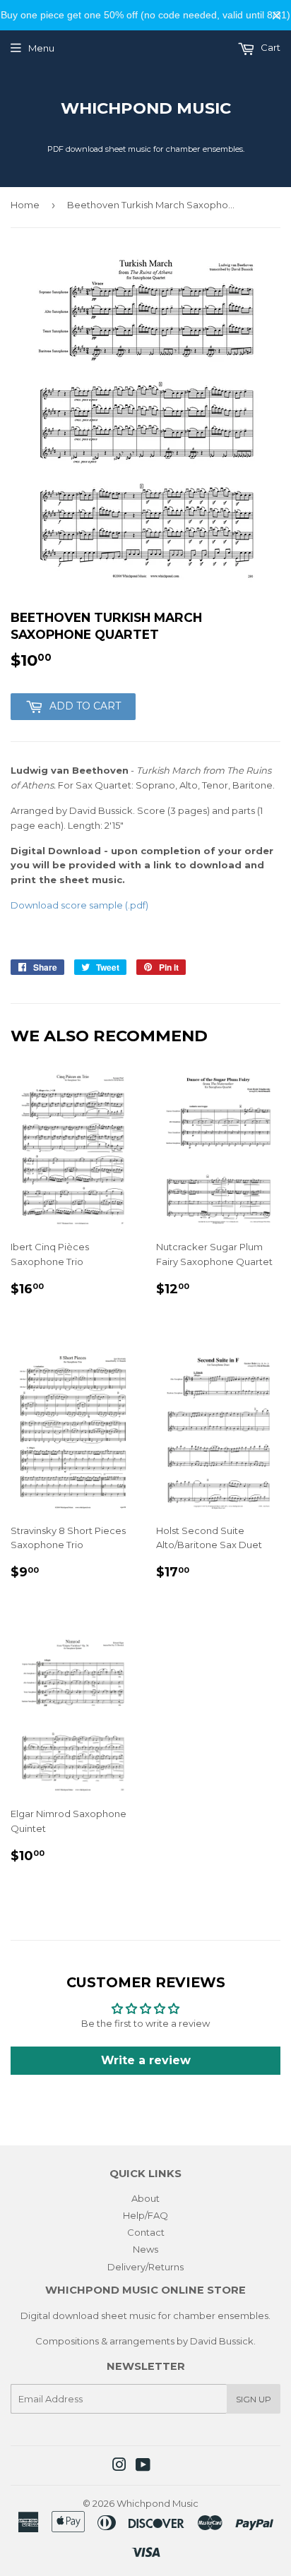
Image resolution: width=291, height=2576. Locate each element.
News (145, 2249)
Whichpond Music (146, 108)
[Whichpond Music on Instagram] (119, 2467)
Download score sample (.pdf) (79, 905)
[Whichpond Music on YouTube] (143, 2467)
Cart (269, 47)
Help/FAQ (145, 2215)
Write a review (146, 2060)
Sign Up (254, 2399)
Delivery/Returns (145, 2267)
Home (25, 205)
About (145, 2198)
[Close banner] (277, 15)
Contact (146, 2232)
